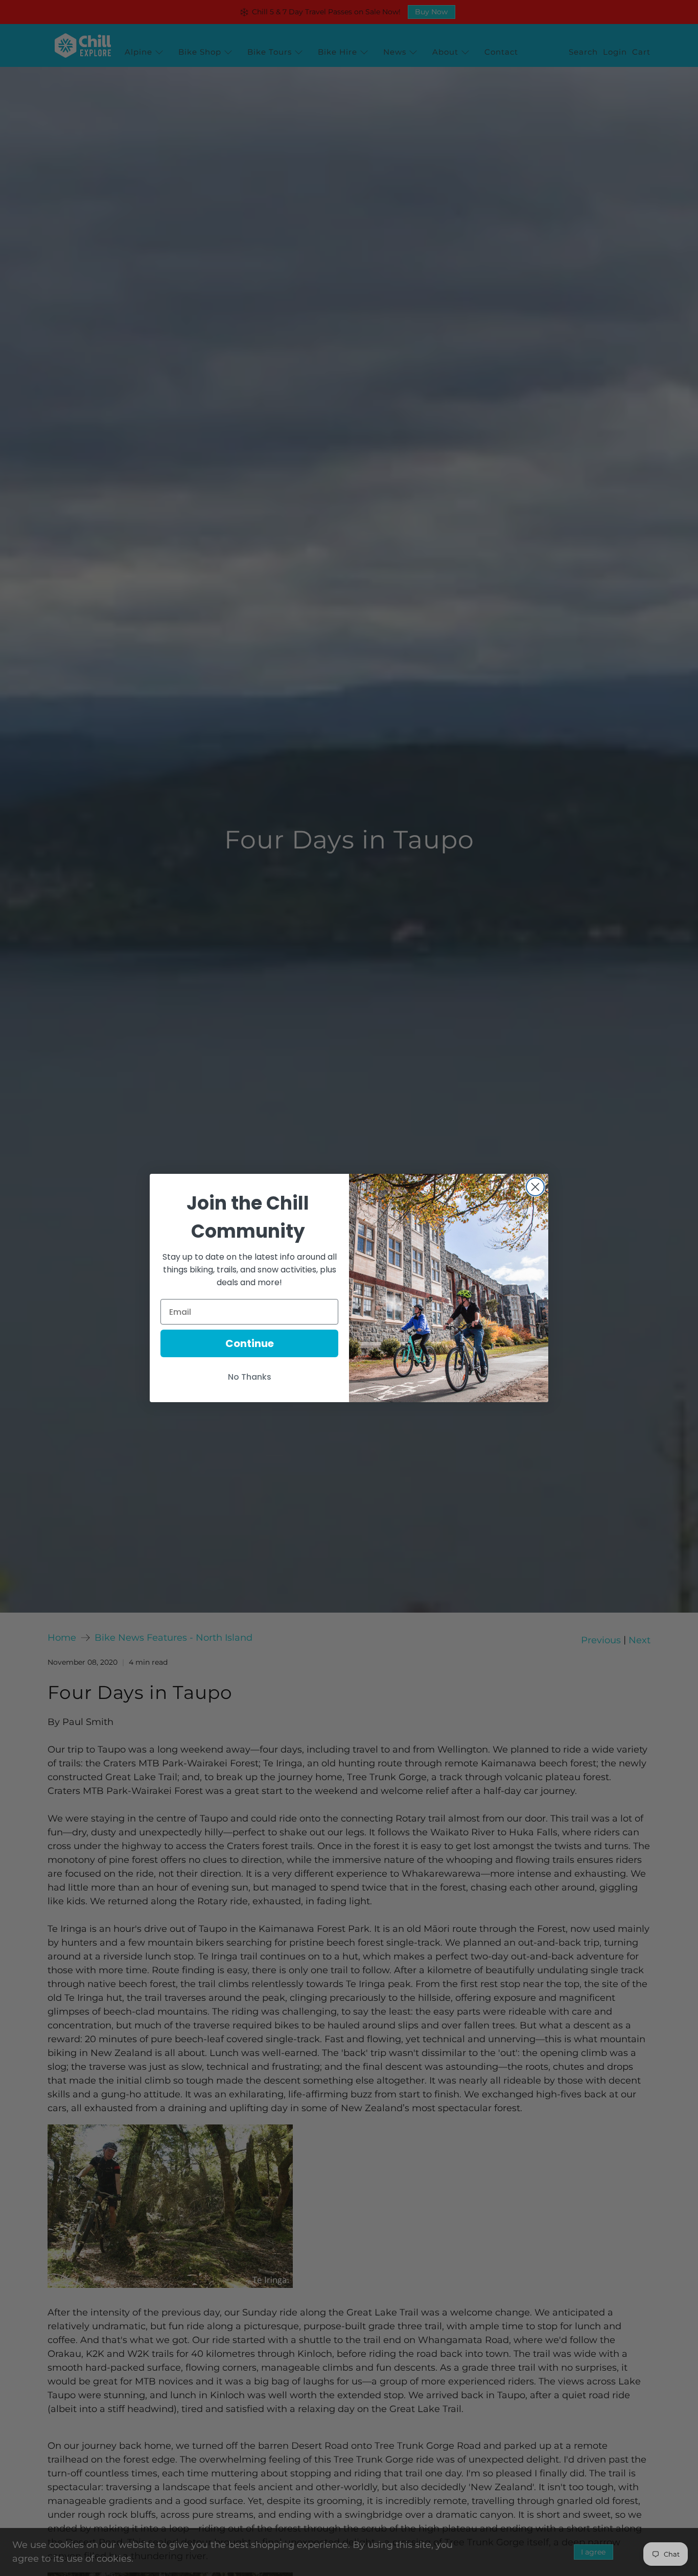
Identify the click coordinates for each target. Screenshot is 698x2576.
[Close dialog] (535, 1187)
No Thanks (250, 1377)
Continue (250, 1343)
